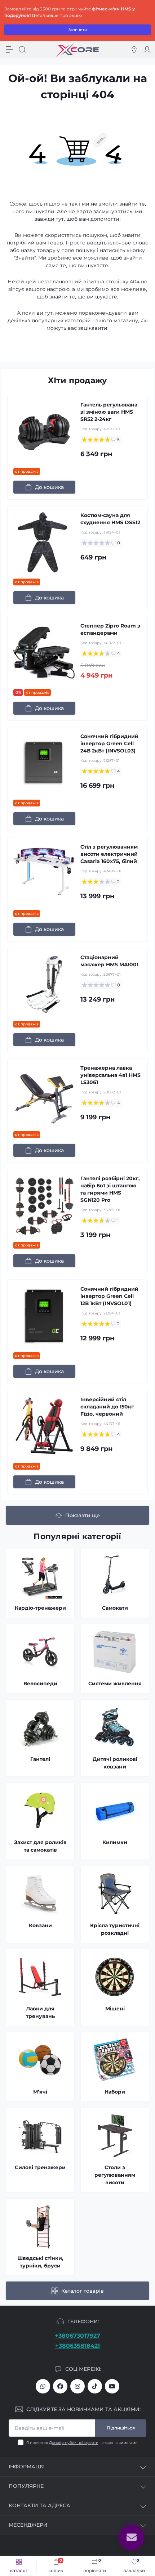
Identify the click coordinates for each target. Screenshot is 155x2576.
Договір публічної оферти (74, 2443)
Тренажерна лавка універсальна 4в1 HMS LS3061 (110, 1075)
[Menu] (9, 50)
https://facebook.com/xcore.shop (60, 2386)
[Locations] (134, 50)
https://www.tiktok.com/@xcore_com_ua (95, 2386)
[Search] (22, 50)
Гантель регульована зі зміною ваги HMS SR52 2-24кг (109, 412)
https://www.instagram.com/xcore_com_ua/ (77, 2386)
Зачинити (78, 30)
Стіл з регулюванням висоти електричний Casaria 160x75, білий (109, 854)
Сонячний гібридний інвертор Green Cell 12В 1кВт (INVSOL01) (109, 1296)
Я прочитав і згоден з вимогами (82, 2443)
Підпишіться (121, 2428)
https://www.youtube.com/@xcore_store (112, 2386)
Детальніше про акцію (57, 15)
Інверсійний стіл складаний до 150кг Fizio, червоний (107, 1407)
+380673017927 (77, 2336)
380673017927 (43, 2386)
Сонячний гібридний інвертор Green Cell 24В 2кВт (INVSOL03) (109, 743)
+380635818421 (77, 2346)
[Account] (147, 50)
